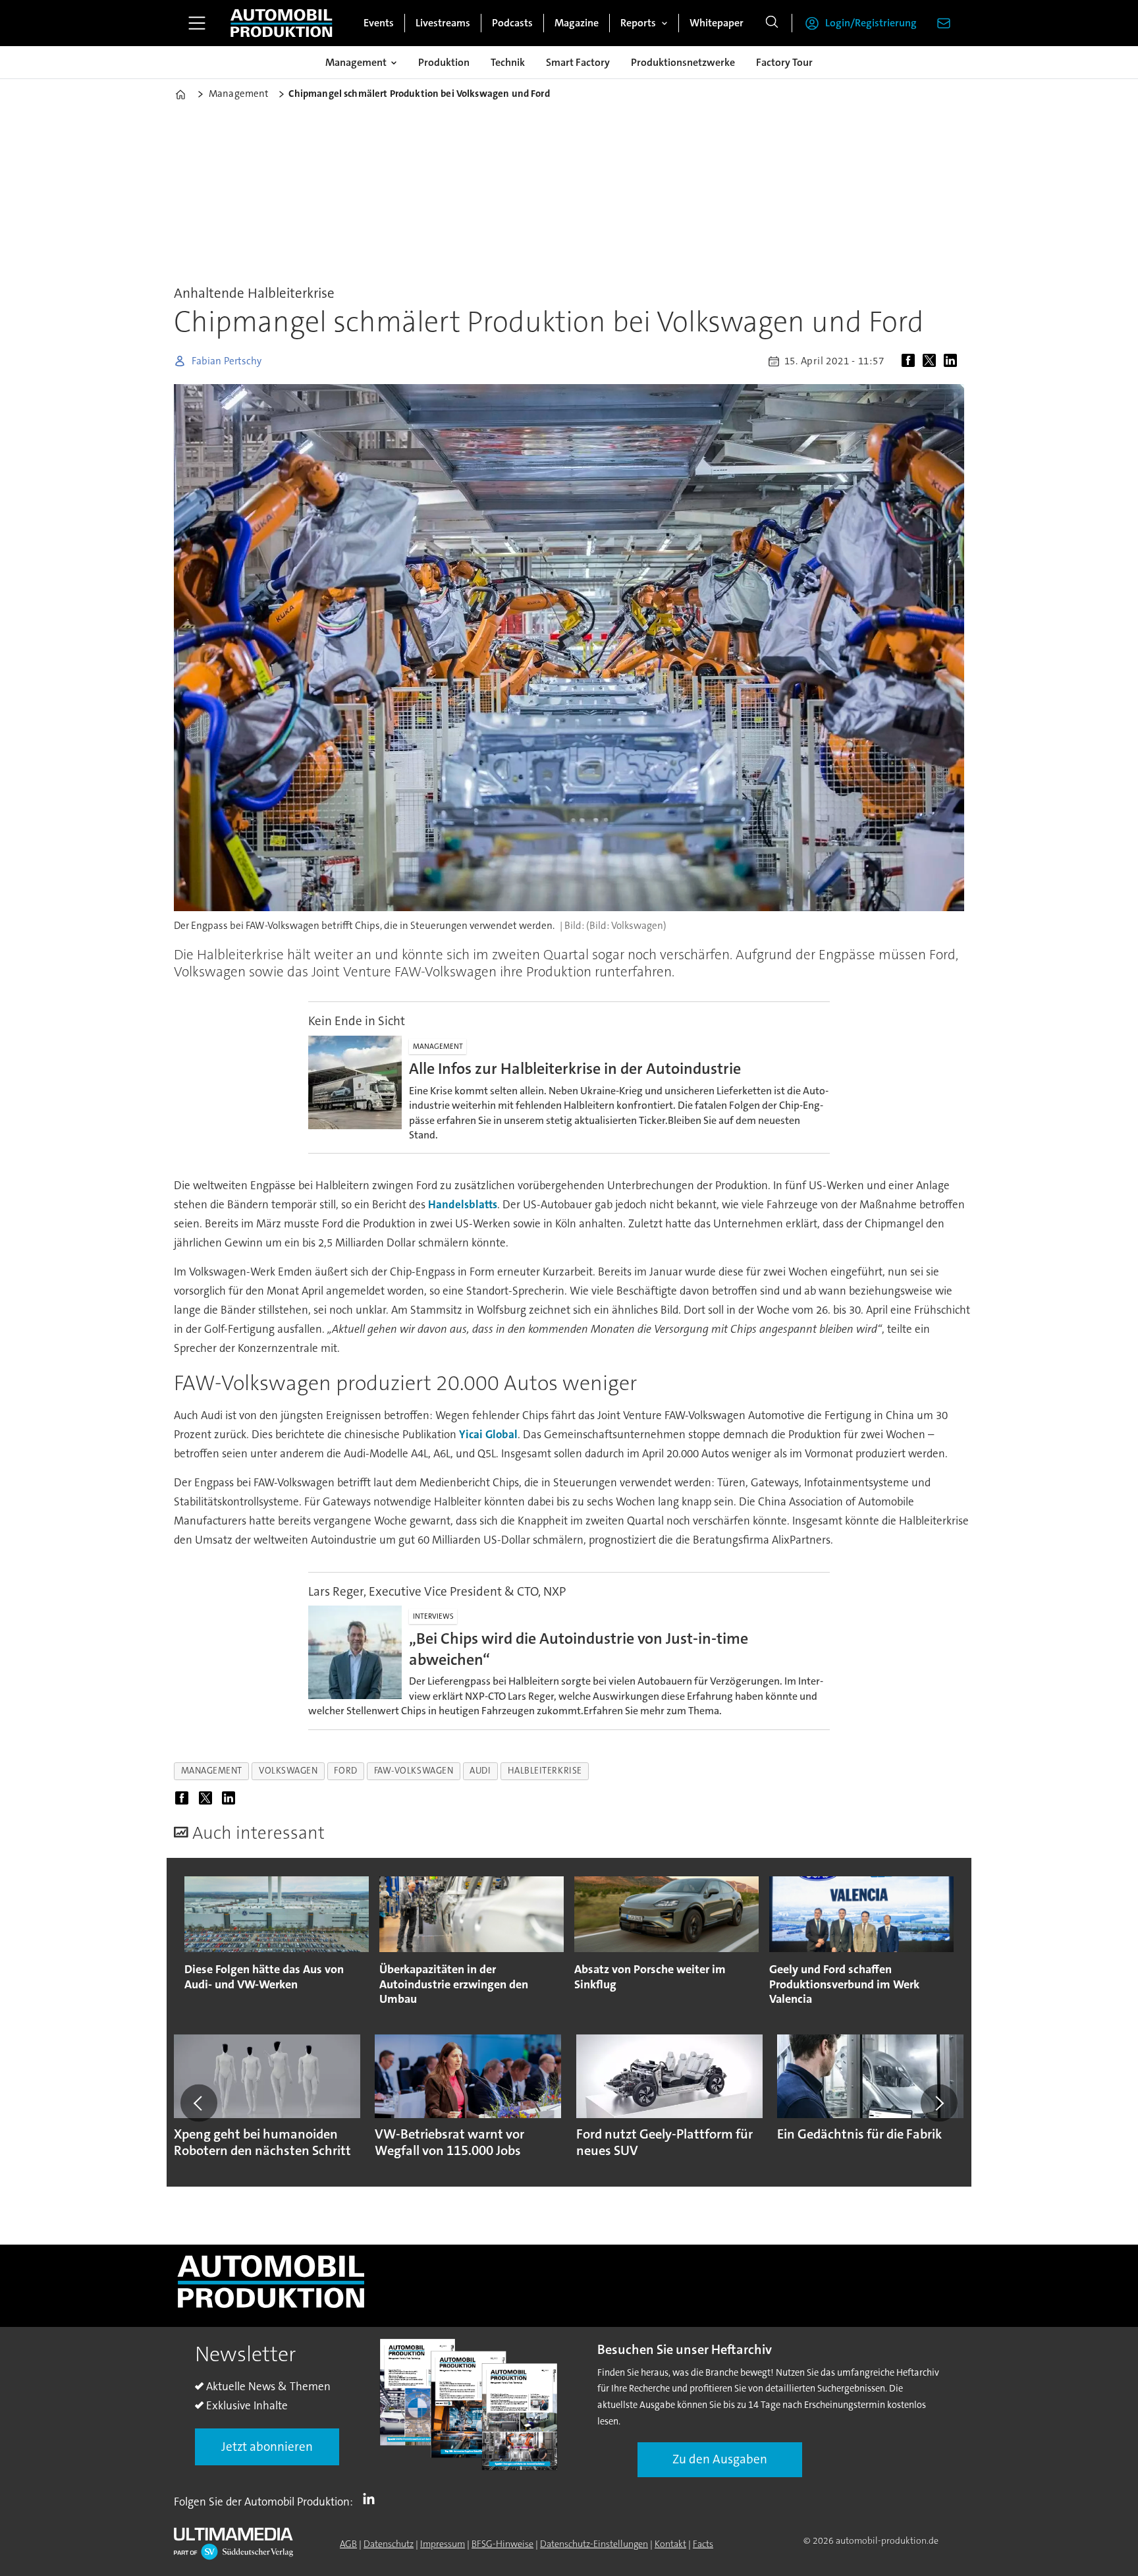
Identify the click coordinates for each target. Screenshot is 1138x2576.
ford (345, 1771)
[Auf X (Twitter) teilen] (932, 361)
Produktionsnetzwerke (683, 62)
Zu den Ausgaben (720, 2459)
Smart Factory (578, 62)
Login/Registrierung (871, 23)
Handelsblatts (463, 1204)
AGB (348, 2544)
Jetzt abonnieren (267, 2447)
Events (379, 23)
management (212, 1771)
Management (356, 62)
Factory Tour (784, 62)
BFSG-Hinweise (502, 2544)
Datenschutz (389, 2544)
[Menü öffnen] (197, 23)
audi (480, 1771)
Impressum (443, 2544)
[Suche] (772, 23)
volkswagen (288, 1771)
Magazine (577, 23)
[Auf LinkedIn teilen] (953, 361)
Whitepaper (717, 23)
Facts (703, 2544)
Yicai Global (488, 1434)
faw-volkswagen (414, 1771)
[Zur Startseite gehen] (281, 23)
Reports (638, 23)
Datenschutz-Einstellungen (594, 2544)
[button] (199, 2103)
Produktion (444, 62)
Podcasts (512, 23)
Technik (508, 62)
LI (372, 2499)
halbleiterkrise (545, 1771)
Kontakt (670, 2544)
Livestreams (443, 23)
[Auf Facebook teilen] (911, 361)
